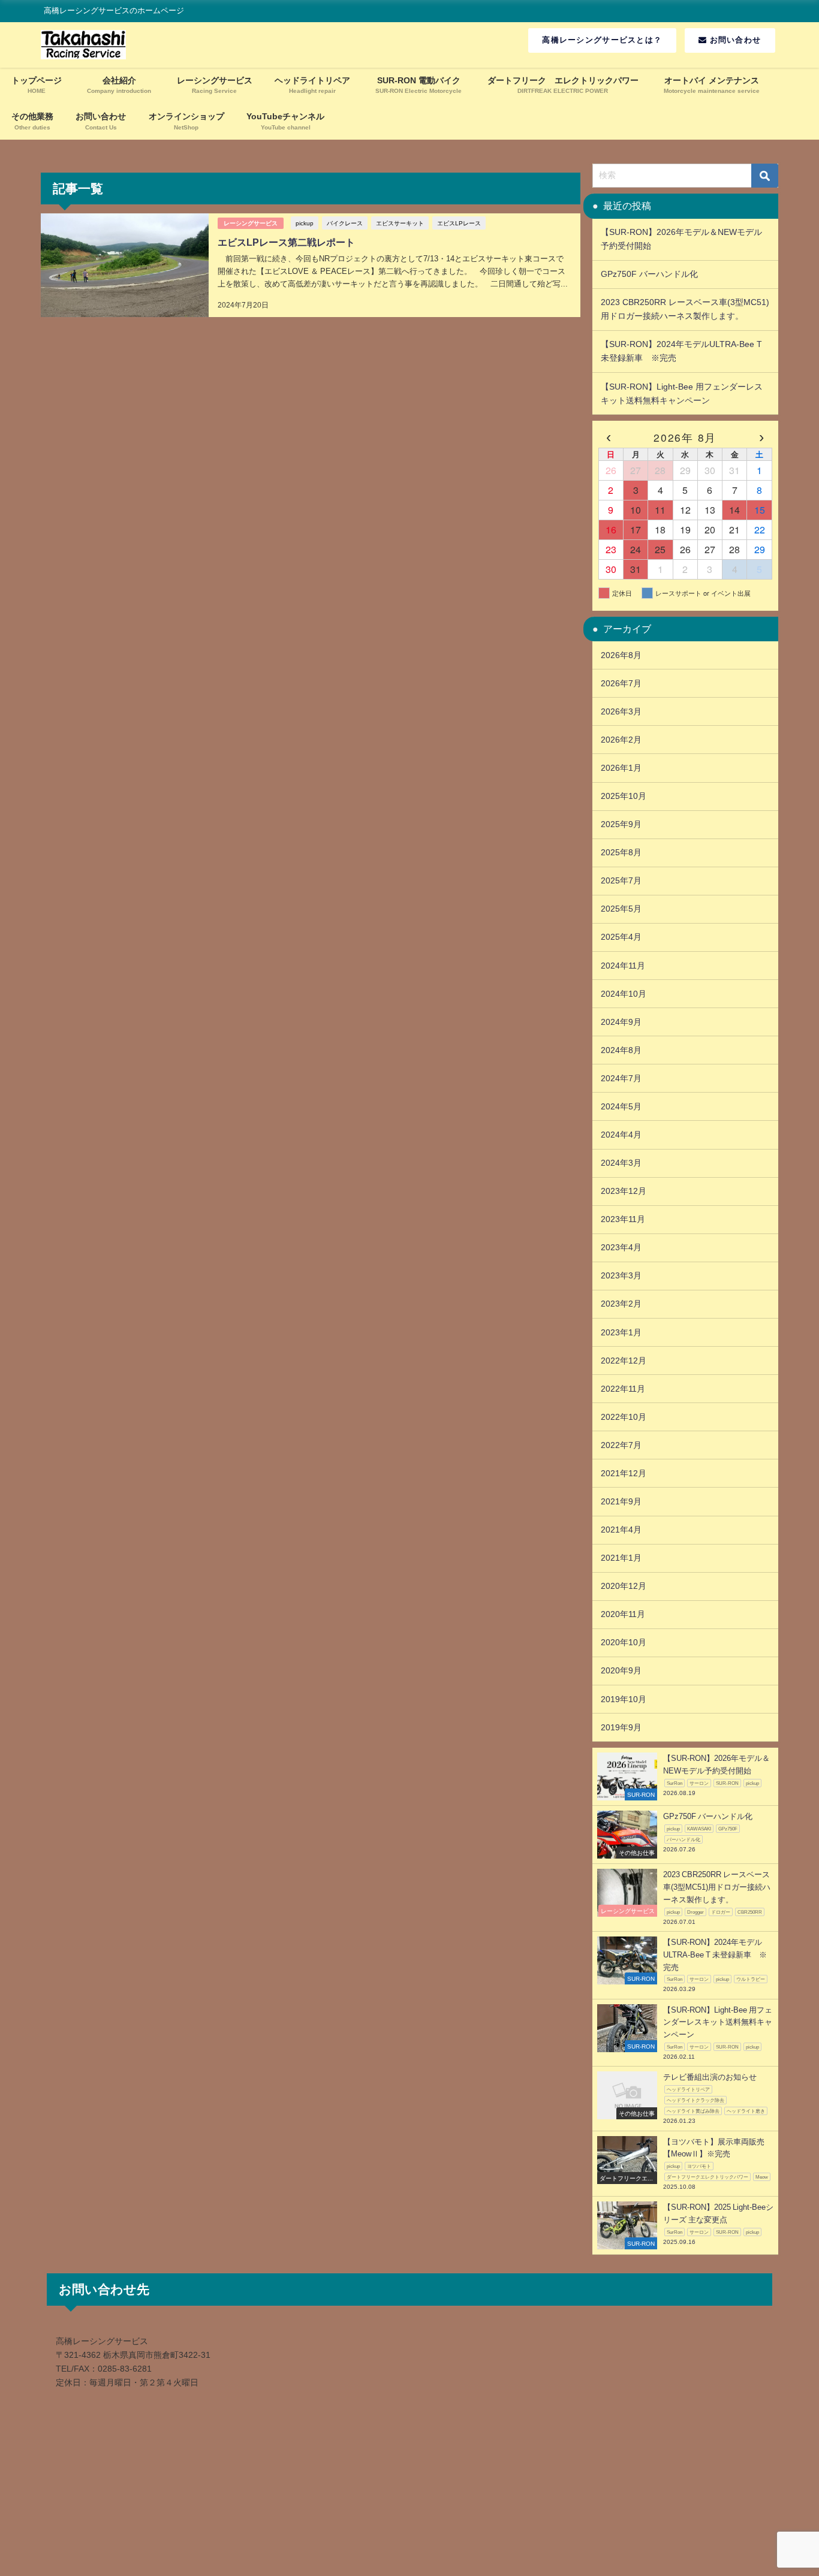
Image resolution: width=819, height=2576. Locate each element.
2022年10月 (624, 1417)
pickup (305, 223)
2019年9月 (621, 1727)
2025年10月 (624, 796)
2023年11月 (623, 1219)
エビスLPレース (459, 223)
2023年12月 (624, 1191)
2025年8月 (621, 852)
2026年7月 (621, 683)
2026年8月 (621, 655)
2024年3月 (621, 1163)
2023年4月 (621, 1247)
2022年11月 (623, 1389)
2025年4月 (621, 937)
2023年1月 (621, 1332)
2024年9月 (621, 1022)
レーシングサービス (251, 223)
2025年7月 (621, 880)
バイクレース (345, 223)
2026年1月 (621, 768)
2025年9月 (621, 824)
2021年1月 (621, 1558)
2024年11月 (623, 966)
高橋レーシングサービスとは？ (602, 40)
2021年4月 (621, 1530)
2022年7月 (621, 1445)
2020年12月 (624, 1586)
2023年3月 (621, 1275)
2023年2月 (621, 1304)
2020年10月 (624, 1642)
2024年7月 (621, 1078)
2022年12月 (624, 1361)
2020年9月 (621, 1670)
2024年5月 (621, 1106)
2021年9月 (621, 1501)
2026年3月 (621, 711)
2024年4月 (621, 1135)
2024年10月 (624, 994)
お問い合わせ (734, 40)
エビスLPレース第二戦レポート (286, 242)
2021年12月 (624, 1473)
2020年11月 (623, 1614)
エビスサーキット (400, 223)
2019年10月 (624, 1699)
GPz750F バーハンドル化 (654, 274)
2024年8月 (621, 1050)
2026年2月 (621, 740)
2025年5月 (621, 909)
